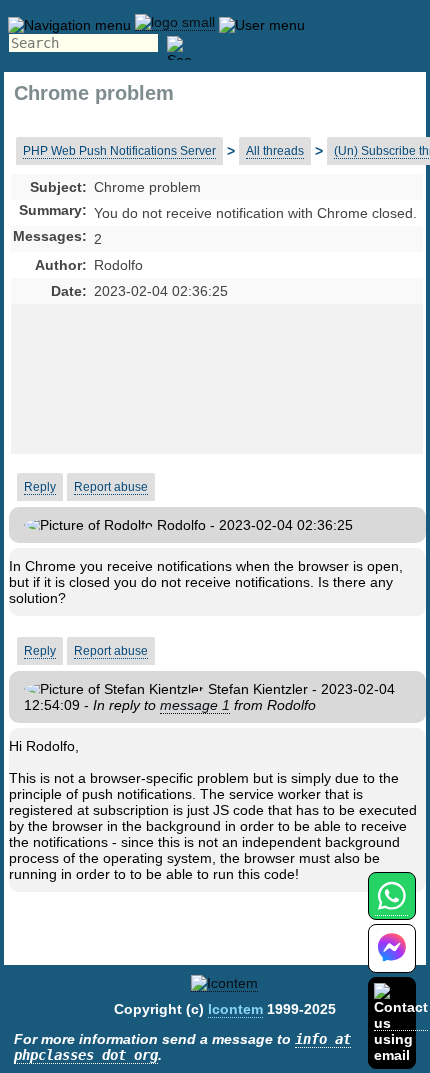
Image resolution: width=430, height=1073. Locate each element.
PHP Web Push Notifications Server (119, 151)
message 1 (195, 705)
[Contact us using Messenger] (392, 960)
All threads (275, 151)
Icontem (235, 1009)
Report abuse (111, 487)
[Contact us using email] (401, 1022)
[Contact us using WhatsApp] (391, 907)
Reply (40, 487)
